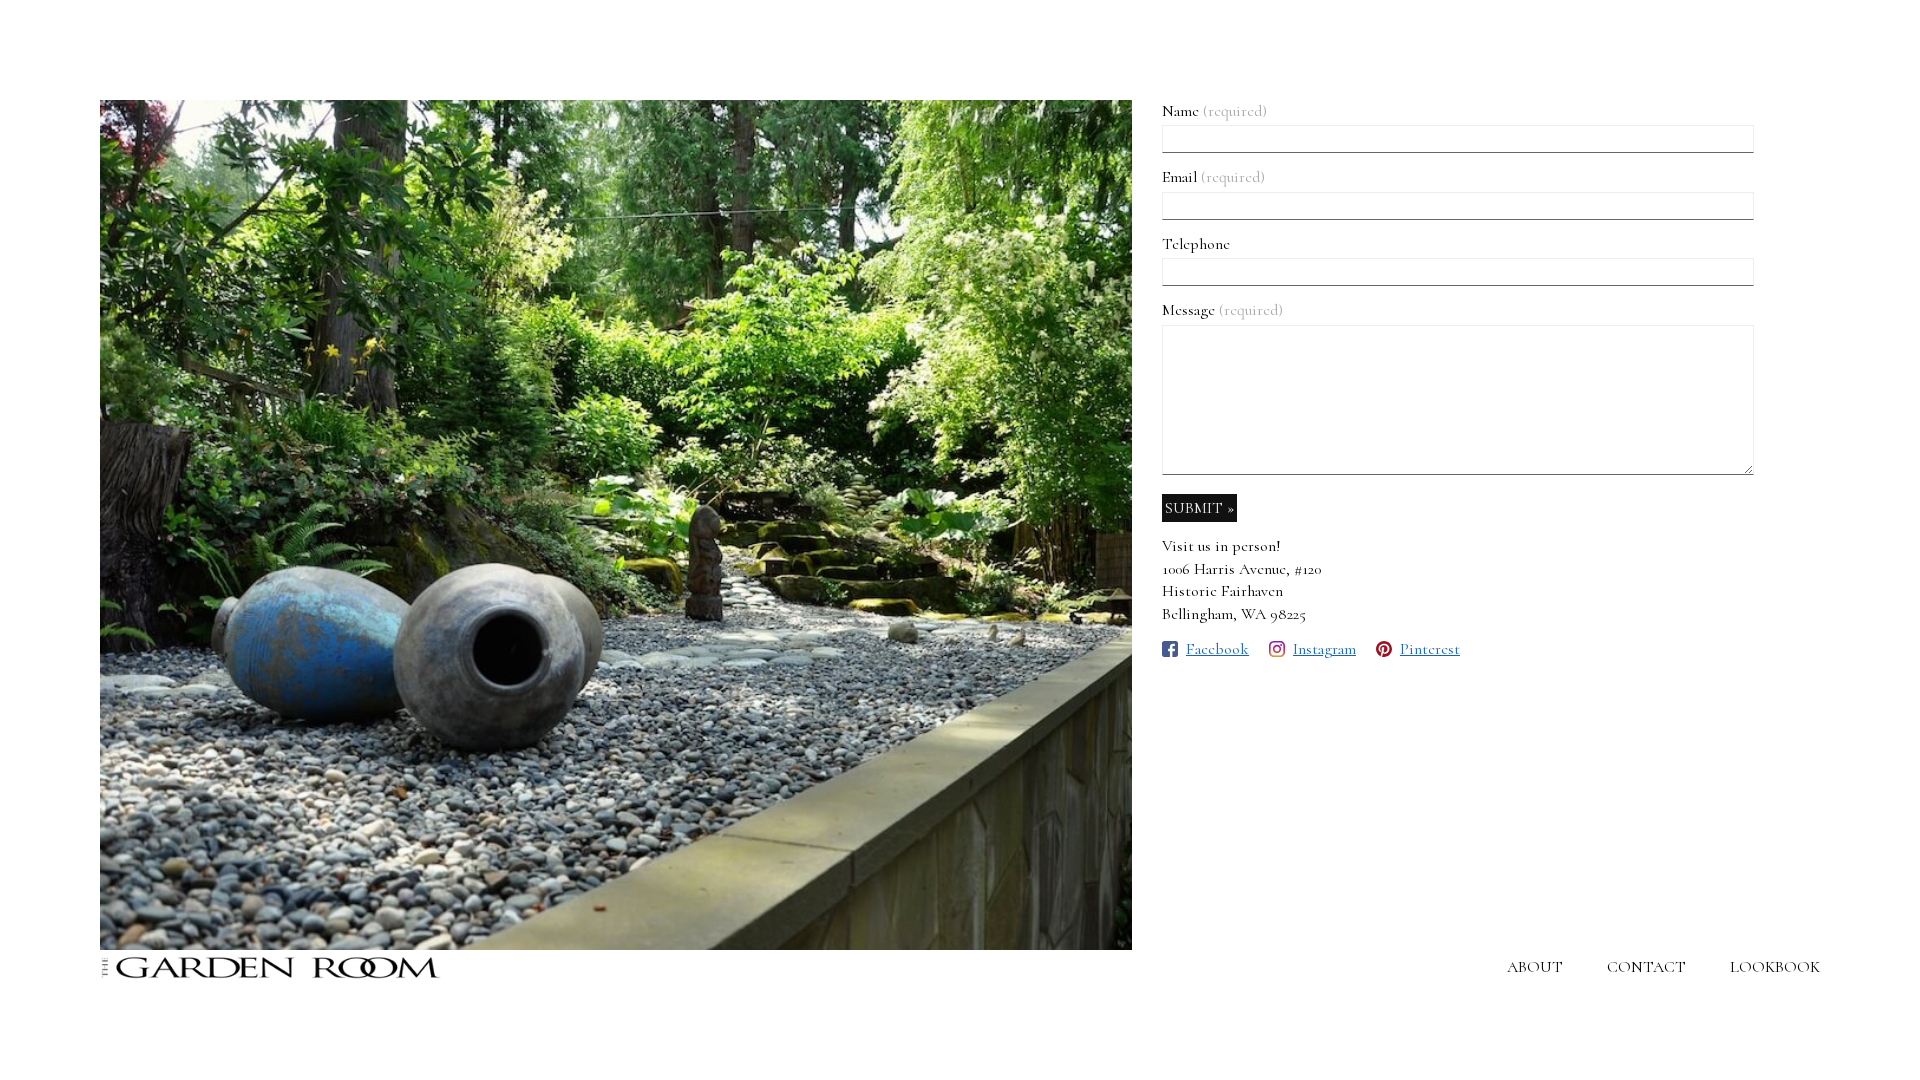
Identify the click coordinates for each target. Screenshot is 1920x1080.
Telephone (1196, 244)
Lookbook (1775, 967)
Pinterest (1430, 649)
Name (1214, 111)
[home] (271, 967)
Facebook (1217, 649)
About (1535, 967)
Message (1222, 310)
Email (1213, 177)
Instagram (1324, 649)
